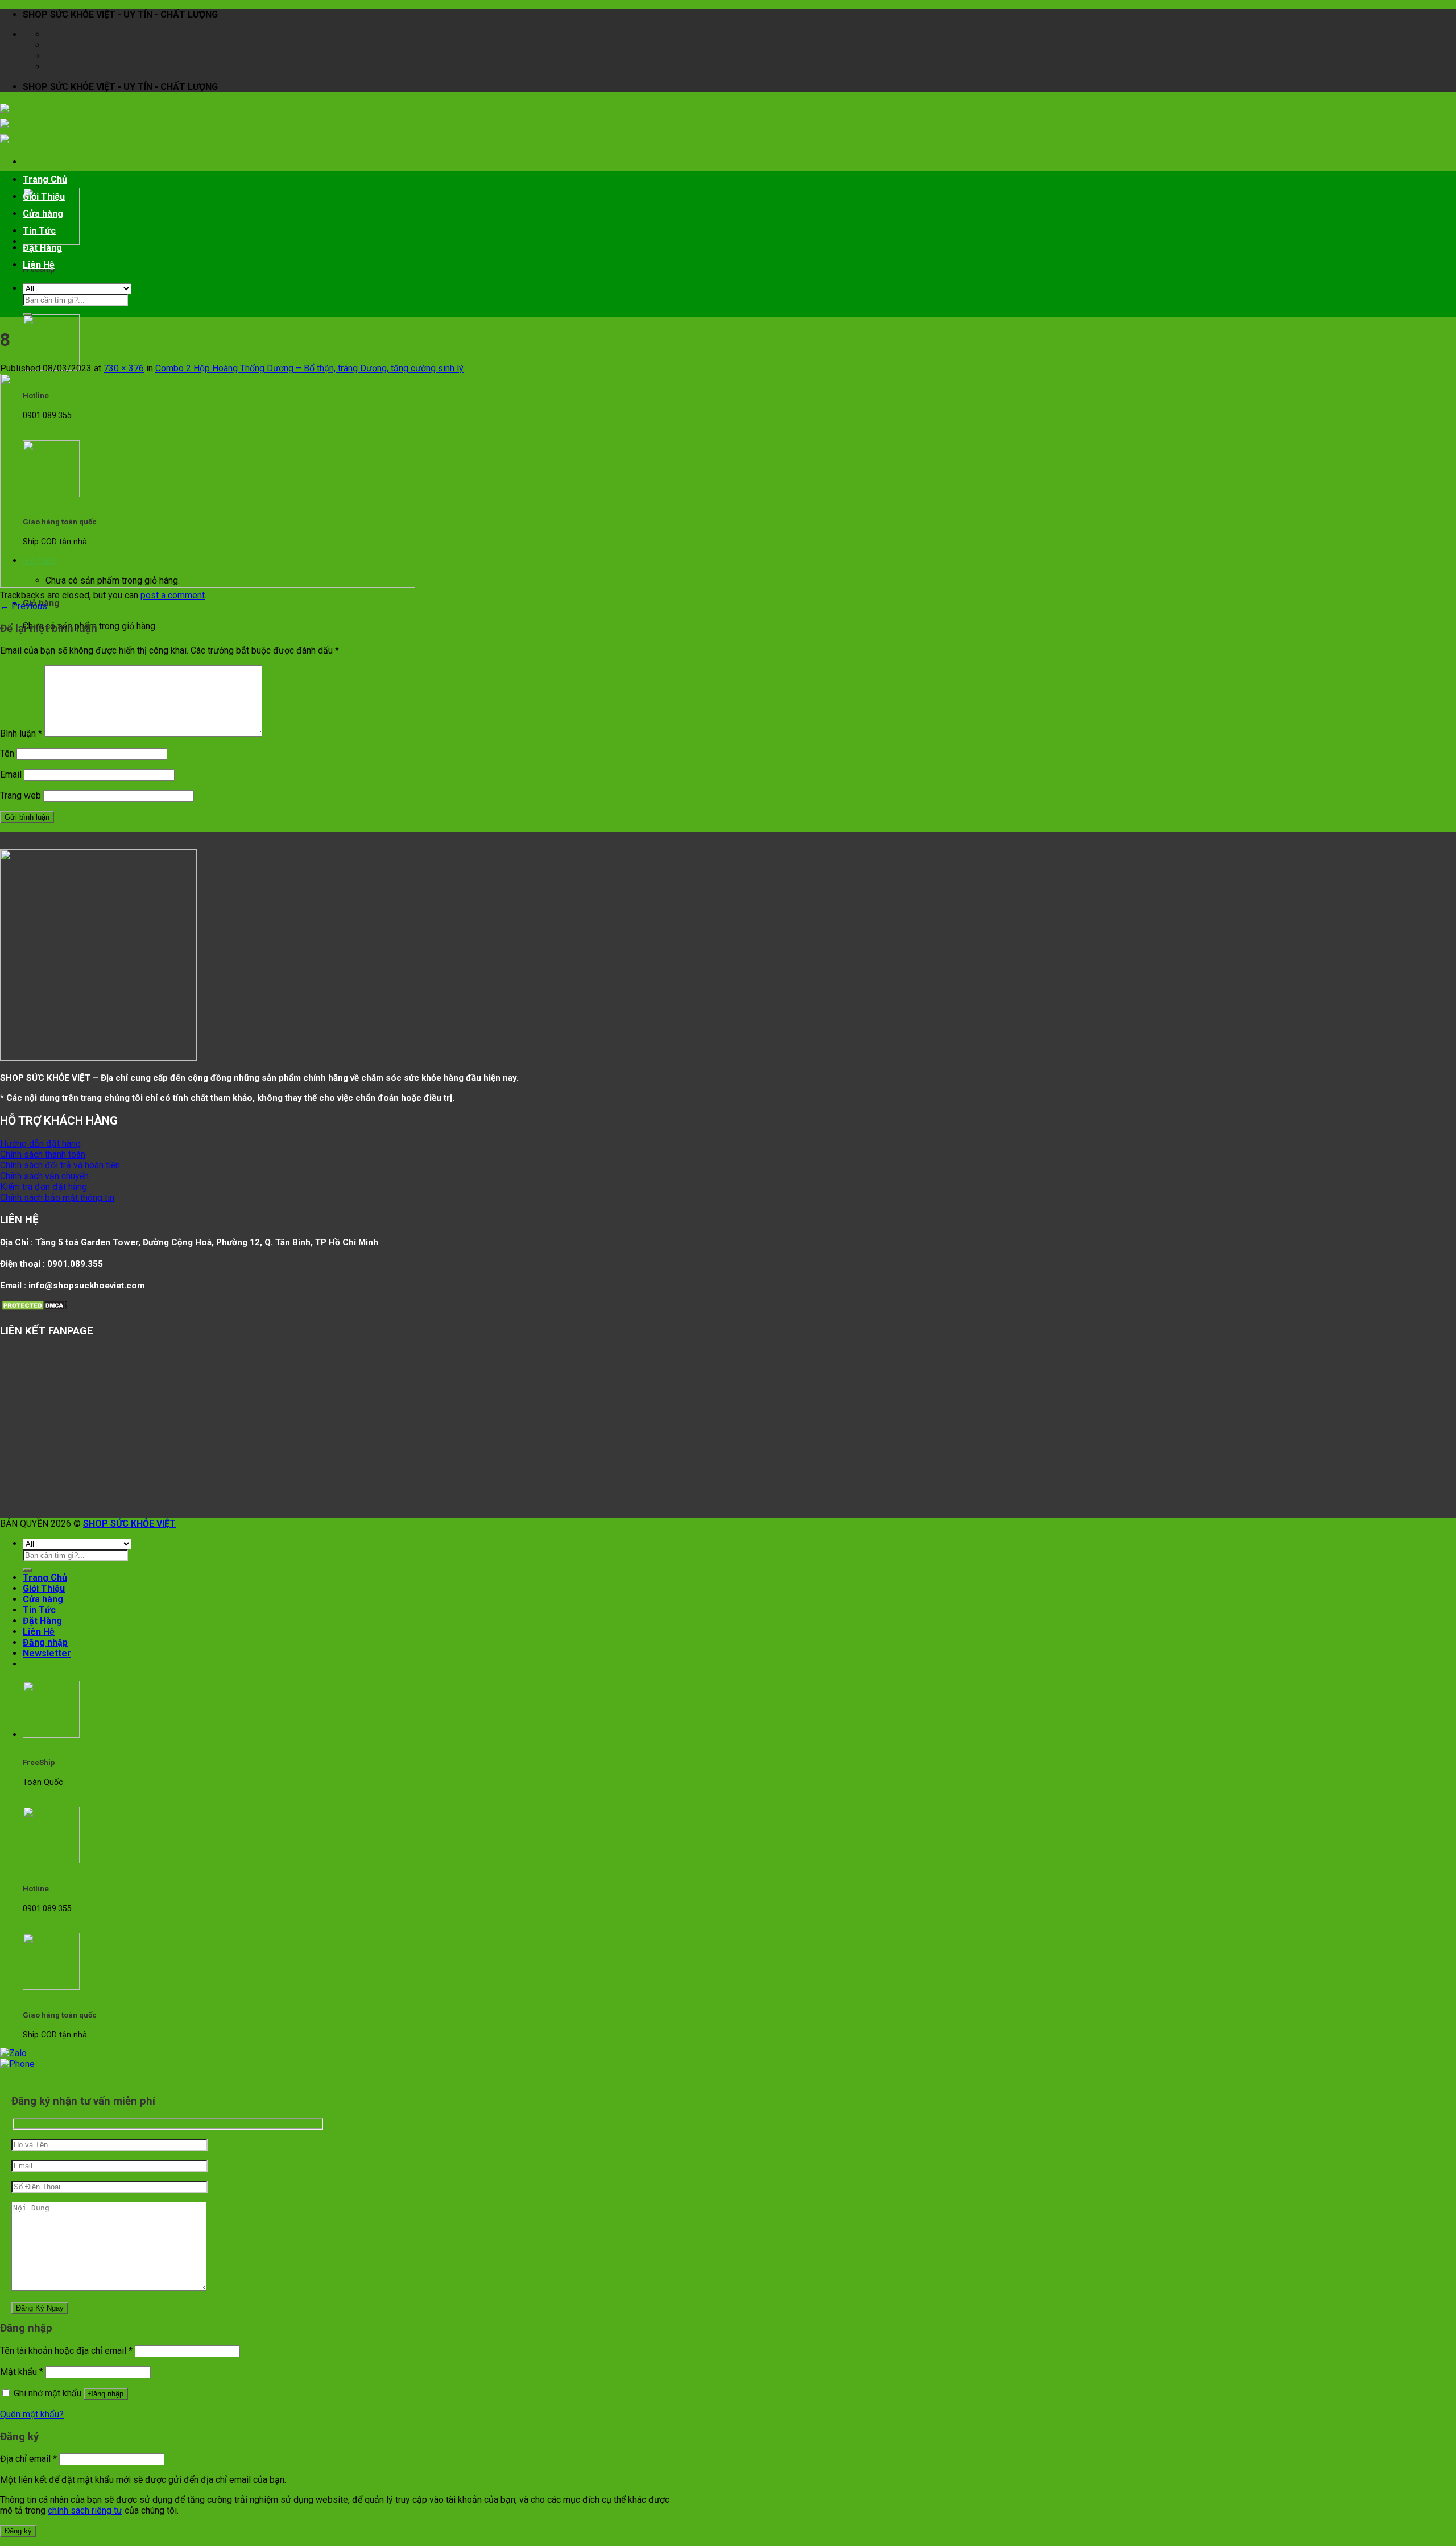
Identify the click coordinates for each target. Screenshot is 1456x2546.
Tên (7, 753)
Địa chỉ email (28, 2459)
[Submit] (27, 315)
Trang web (20, 795)
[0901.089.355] (52, 67)
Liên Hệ (39, 265)
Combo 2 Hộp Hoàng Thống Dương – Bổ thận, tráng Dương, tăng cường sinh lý (309, 368)
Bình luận (21, 733)
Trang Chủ (45, 179)
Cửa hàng (43, 214)
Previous (24, 606)
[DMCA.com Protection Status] (34, 1309)
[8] (208, 584)
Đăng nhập (106, 2394)
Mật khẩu (22, 2372)
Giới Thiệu (44, 197)
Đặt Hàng (42, 248)
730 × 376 (124, 368)
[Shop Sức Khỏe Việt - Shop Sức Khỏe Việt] (44, 124)
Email (11, 774)
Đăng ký (18, 2531)
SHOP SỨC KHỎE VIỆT (129, 1524)
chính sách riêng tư (85, 2510)
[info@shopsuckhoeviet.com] (52, 45)
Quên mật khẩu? (32, 2414)
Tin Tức (39, 231)
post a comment (173, 595)
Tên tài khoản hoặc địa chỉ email (66, 2351)
